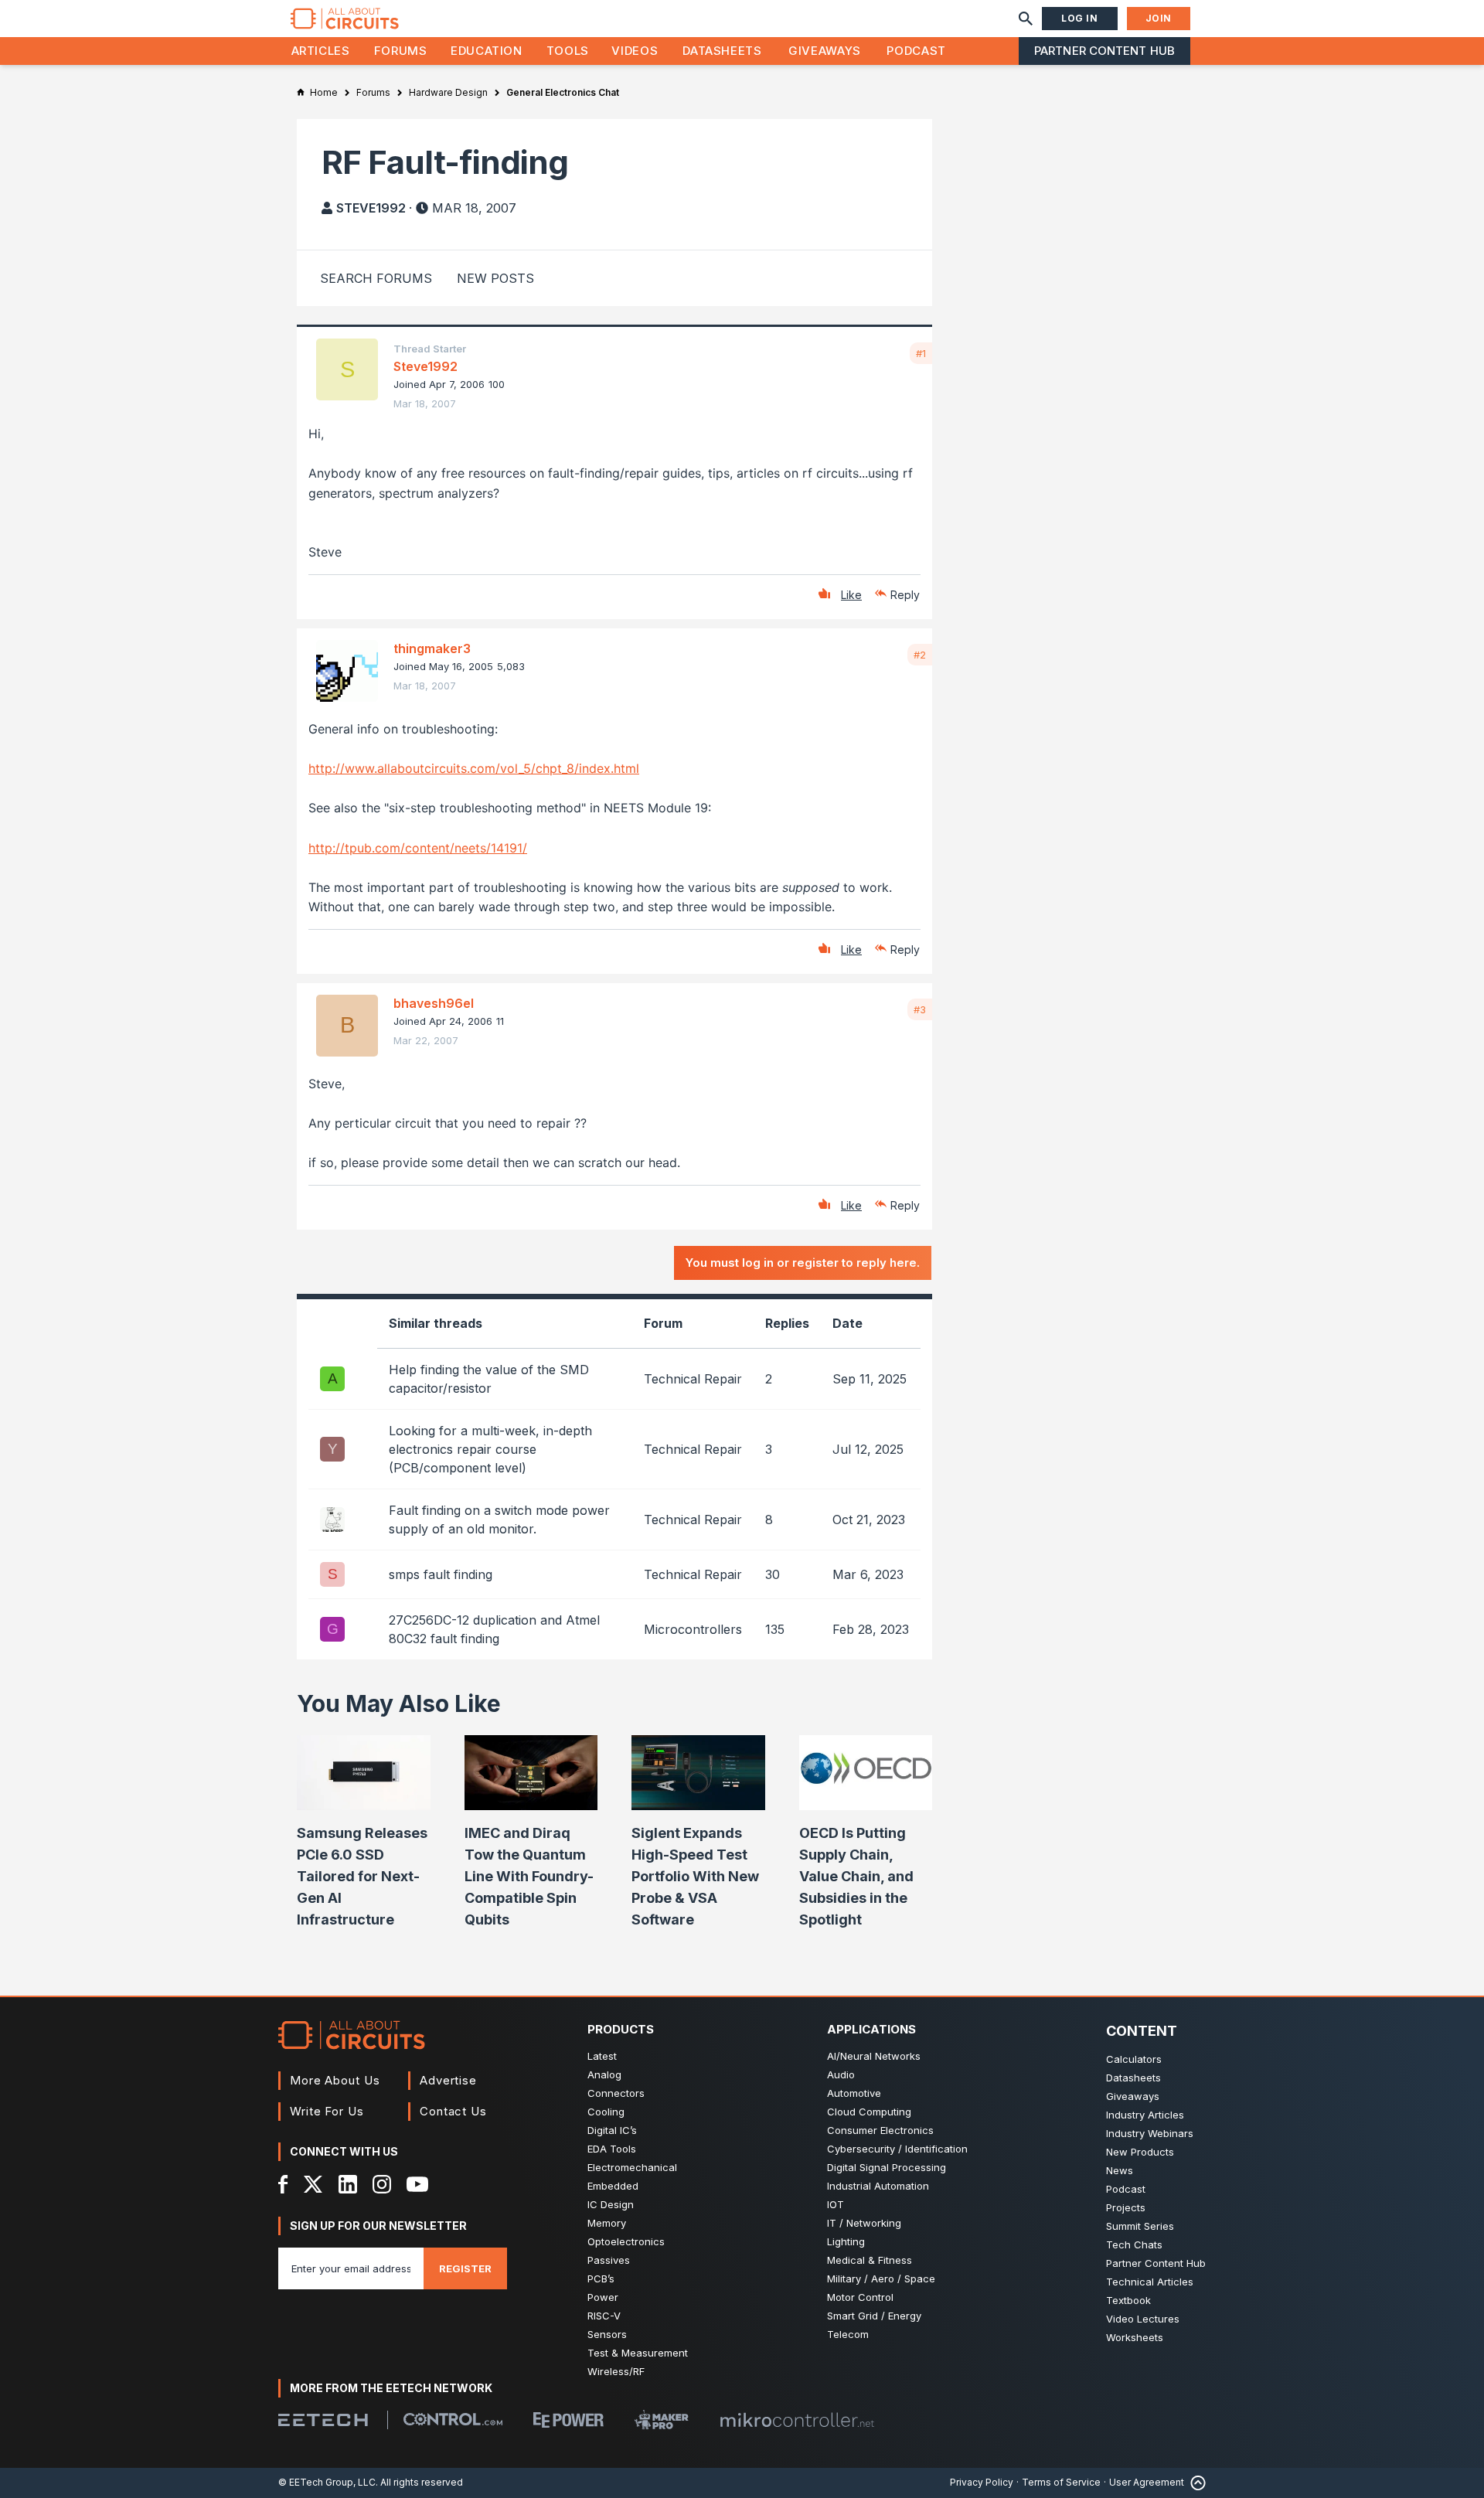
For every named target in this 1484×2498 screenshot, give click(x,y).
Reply (905, 595)
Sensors (607, 2334)
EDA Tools (612, 2149)
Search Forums (376, 278)
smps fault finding (441, 1574)
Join (1159, 18)
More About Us (335, 2080)
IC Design (611, 2204)
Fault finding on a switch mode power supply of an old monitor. (499, 1520)
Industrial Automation (878, 2186)
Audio (841, 2074)
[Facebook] (283, 2184)
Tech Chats (1134, 2244)
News (1120, 2170)
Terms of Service (1061, 2482)
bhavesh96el (434, 1003)
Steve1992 (371, 208)
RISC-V (604, 2316)
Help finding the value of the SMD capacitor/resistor (489, 1379)
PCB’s (601, 2278)
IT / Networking (864, 2223)
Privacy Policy (982, 2482)
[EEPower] (568, 2420)
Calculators (1134, 2059)
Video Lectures (1143, 2319)
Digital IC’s (612, 2130)
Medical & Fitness (870, 2260)
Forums (401, 51)
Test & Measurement (638, 2353)
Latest (602, 2056)
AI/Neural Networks (874, 2056)
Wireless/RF (616, 2371)
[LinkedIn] (348, 2184)
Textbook (1128, 2300)
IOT (836, 2204)
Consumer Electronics (880, 2130)
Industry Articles (1145, 2115)
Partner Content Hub (1104, 51)
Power (603, 2297)
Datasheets (722, 51)
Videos (635, 51)
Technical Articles (1150, 2282)
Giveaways (825, 51)
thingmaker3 (432, 648)
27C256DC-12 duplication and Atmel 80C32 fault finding (494, 1629)
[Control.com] (453, 2419)
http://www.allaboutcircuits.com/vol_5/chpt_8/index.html (474, 768)
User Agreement (1147, 2482)
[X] (313, 2184)
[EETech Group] (323, 2420)
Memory (607, 2223)
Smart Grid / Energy (874, 2316)
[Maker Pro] (662, 2420)
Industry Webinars (1150, 2133)
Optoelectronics (626, 2241)
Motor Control (860, 2297)
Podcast (916, 51)
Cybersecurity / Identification (897, 2149)
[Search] (1026, 19)
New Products (1140, 2152)
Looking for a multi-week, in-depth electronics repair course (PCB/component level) (490, 1449)
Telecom (848, 2334)
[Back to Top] (1195, 2483)
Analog (604, 2074)
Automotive (854, 2093)
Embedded (613, 2186)
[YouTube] (417, 2184)
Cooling (606, 2112)
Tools (568, 51)
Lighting (846, 2241)
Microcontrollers (693, 1629)
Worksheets (1135, 2337)
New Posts (495, 278)
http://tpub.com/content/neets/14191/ (418, 848)
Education (487, 51)
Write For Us (327, 2111)
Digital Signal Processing (887, 2167)
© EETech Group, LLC (327, 2482)
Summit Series (1140, 2226)
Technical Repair (693, 1379)
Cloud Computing (869, 2112)
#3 (920, 1009)
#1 (921, 353)
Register (465, 2268)
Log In (1080, 18)
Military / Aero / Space (881, 2278)
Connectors (616, 2093)
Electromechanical (632, 2167)
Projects (1126, 2207)
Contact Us (453, 2111)
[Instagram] (382, 2184)
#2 (920, 655)
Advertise (448, 2080)
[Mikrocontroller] (797, 2420)
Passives (609, 2260)
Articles (321, 51)
